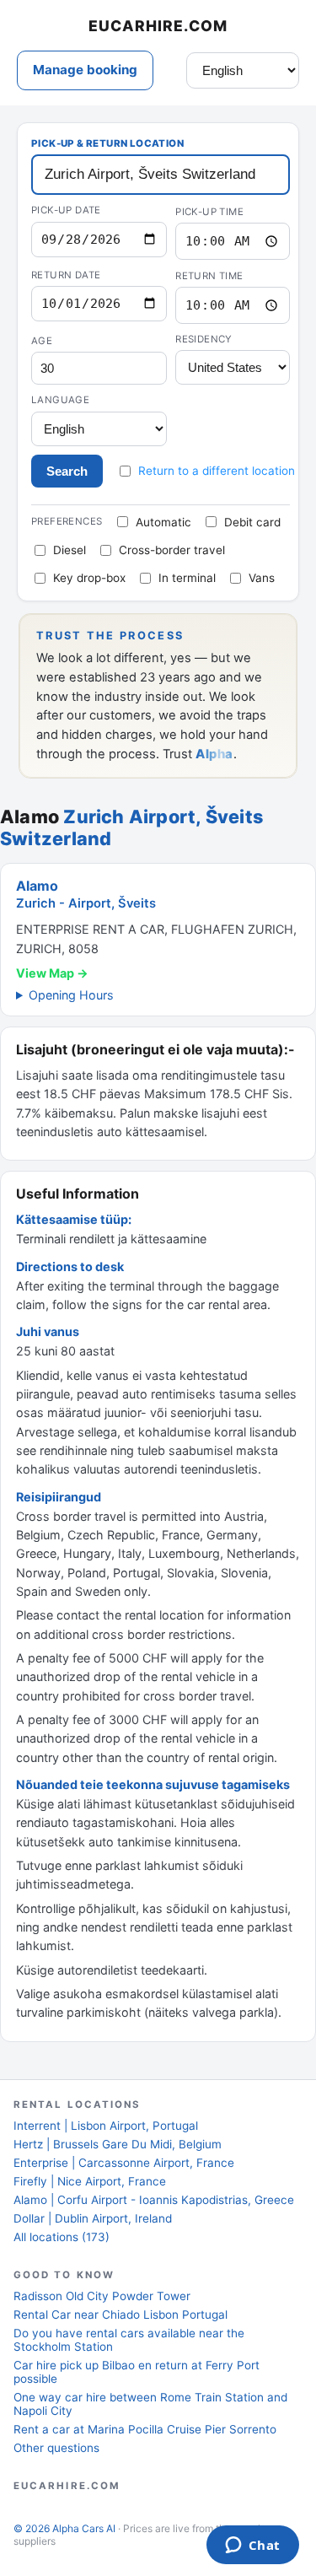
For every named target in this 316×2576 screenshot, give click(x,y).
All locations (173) (62, 2237)
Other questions (56, 2448)
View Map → (52, 973)
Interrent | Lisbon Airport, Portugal (106, 2126)
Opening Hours (71, 995)
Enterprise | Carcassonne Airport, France (124, 2163)
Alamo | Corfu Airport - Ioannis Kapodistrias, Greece (154, 2200)
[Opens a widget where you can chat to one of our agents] (252, 2546)
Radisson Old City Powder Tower (102, 2296)
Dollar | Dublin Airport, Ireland (93, 2218)
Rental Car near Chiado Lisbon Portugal (121, 2315)
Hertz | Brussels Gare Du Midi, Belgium (118, 2144)
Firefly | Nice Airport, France (90, 2181)
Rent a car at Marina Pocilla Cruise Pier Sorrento (145, 2429)
